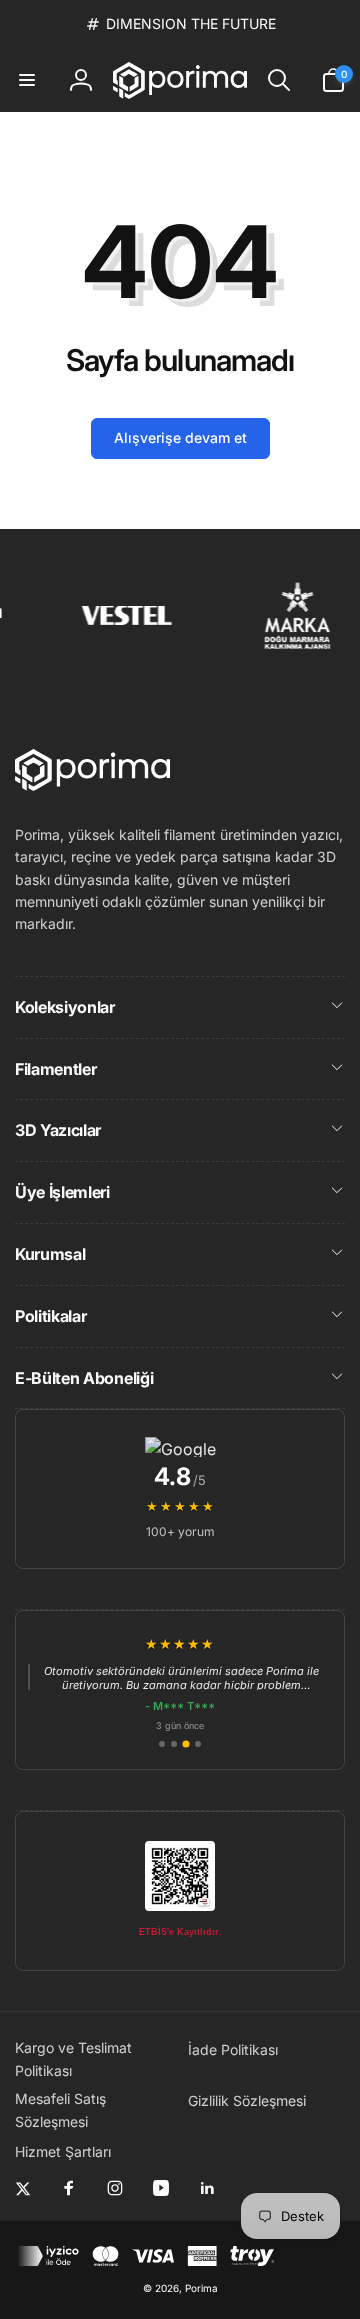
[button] (27, 80)
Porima (201, 2288)
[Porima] (92, 785)
